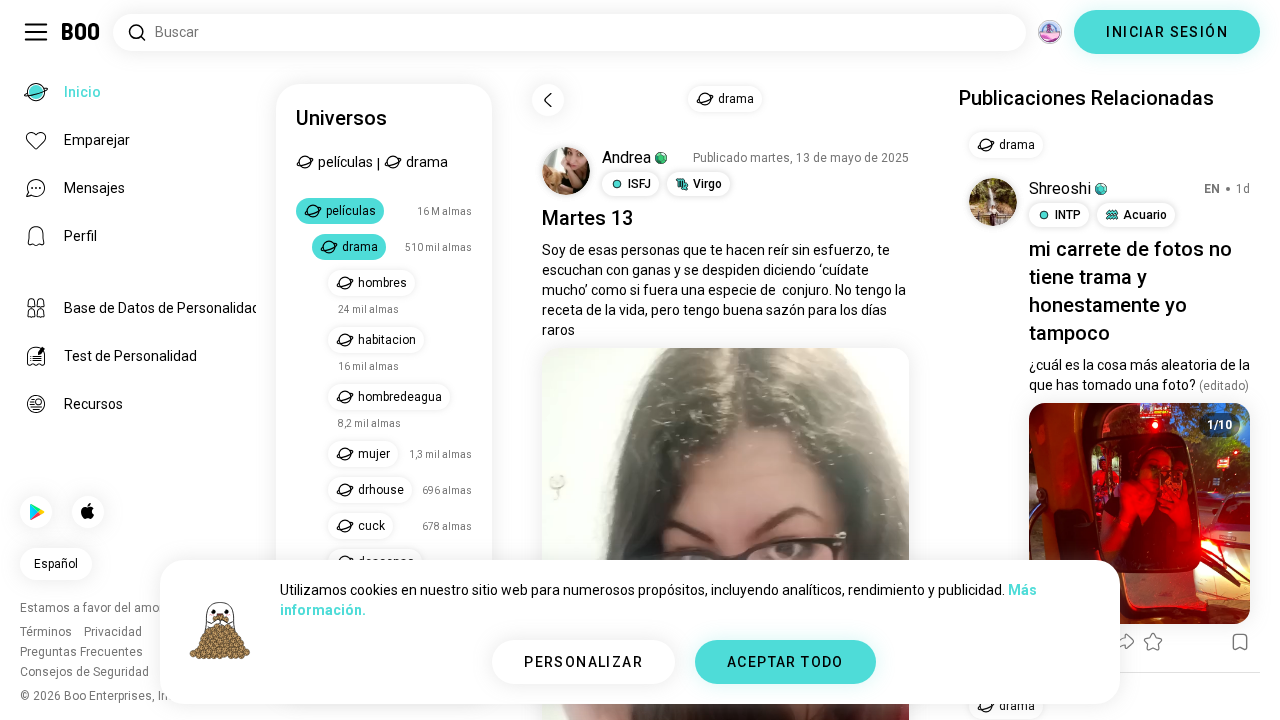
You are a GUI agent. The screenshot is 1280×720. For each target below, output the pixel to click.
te (716, 250)
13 (622, 218)
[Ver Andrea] (566, 171)
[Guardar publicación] (1240, 642)
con (617, 270)
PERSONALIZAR (583, 662)
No (843, 290)
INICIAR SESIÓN (1167, 32)
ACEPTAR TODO (785, 662)
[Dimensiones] (1050, 32)
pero (665, 310)
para (822, 310)
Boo (81, 32)
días (874, 310)
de (577, 250)
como (609, 290)
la (900, 290)
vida (632, 310)
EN (1212, 189)
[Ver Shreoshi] (993, 202)
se (691, 270)
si (635, 290)
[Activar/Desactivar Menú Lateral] (36, 32)
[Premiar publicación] (1153, 642)
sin (801, 250)
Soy (554, 250)
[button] (661, 158)
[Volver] (548, 100)
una (693, 290)
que (695, 250)
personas (650, 250)
